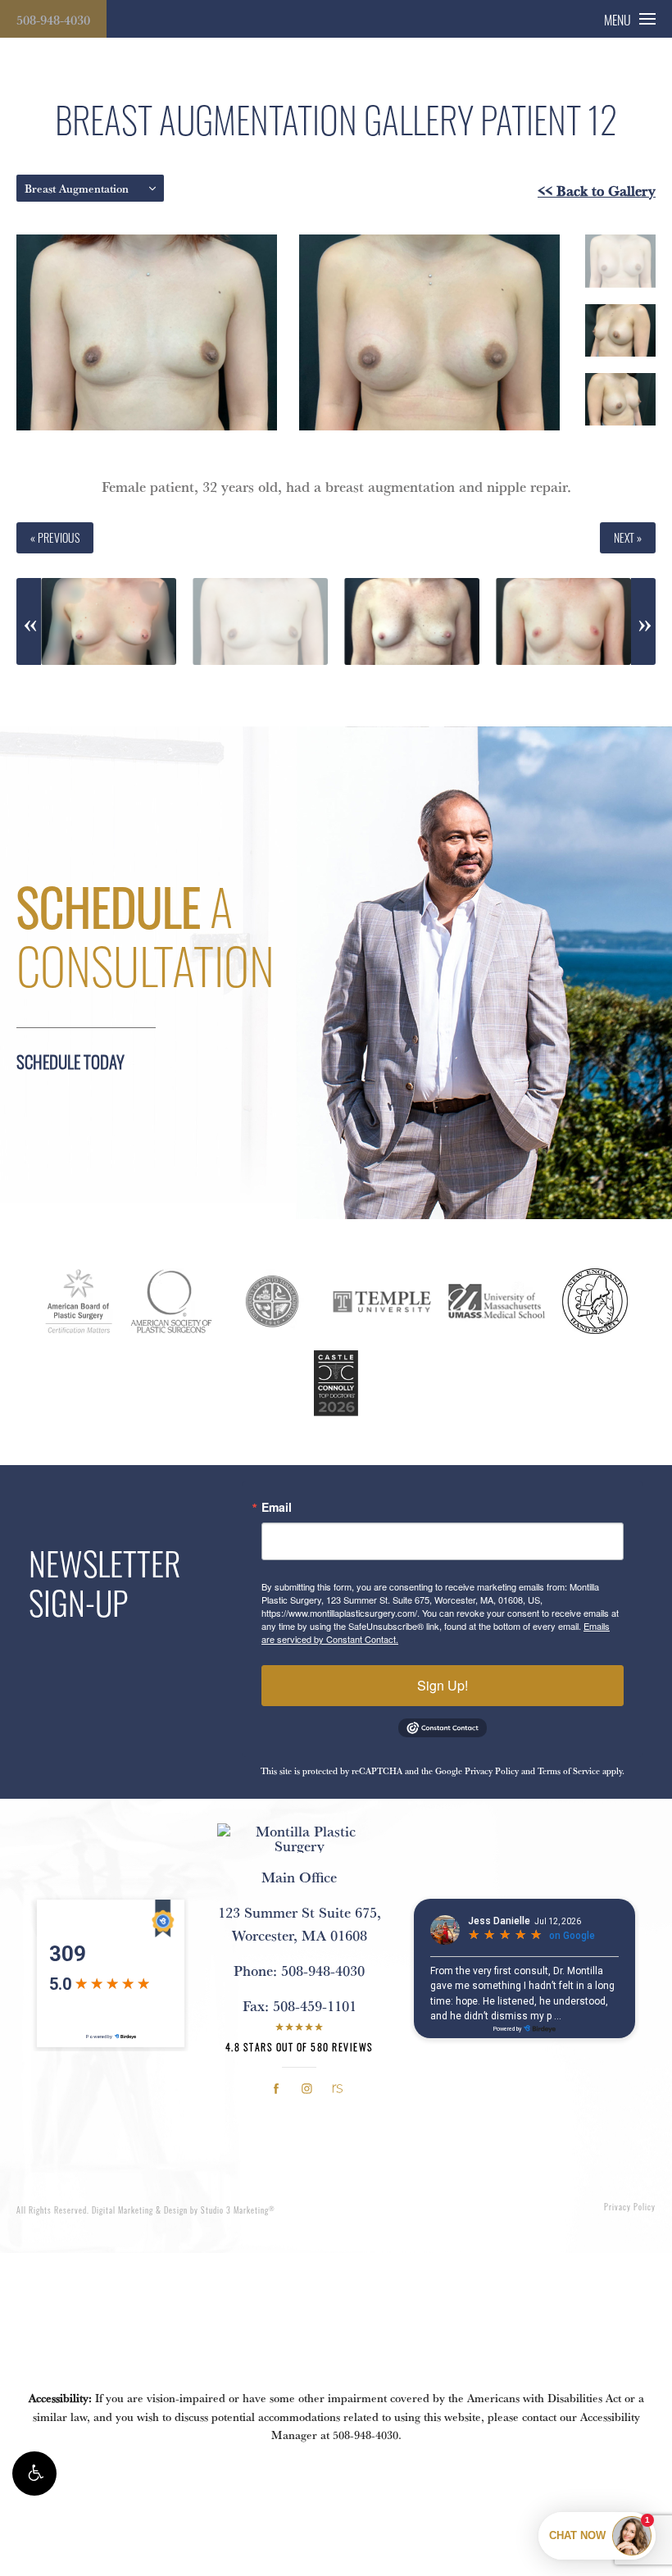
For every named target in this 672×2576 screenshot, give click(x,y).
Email (277, 1507)
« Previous (55, 537)
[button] (34, 2474)
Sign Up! (443, 1685)
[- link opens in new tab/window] (79, 1301)
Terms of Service (569, 1771)
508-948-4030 (53, 20)
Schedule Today (70, 1061)
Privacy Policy (492, 1771)
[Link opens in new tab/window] (277, 2089)
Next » (628, 537)
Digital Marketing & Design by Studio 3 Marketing (184, 2210)
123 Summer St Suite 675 (300, 1923)
